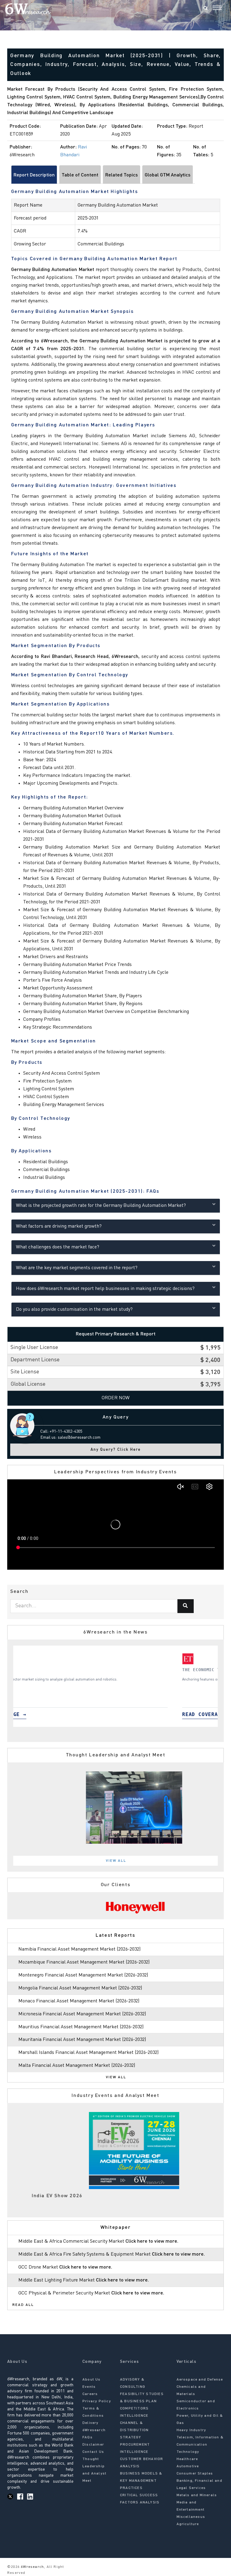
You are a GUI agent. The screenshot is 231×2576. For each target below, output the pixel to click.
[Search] (205, 9)
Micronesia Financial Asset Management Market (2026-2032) (82, 2014)
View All (116, 1861)
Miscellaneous (191, 2517)
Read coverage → (45, 1714)
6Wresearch (32, 2567)
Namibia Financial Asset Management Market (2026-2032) (79, 1949)
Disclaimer (93, 2445)
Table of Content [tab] (80, 175)
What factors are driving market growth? (59, 1226)
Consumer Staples (195, 2474)
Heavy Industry (191, 2430)
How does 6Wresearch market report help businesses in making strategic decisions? (105, 1289)
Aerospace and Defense (200, 2380)
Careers (90, 2394)
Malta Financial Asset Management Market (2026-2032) (77, 2066)
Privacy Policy (97, 2401)
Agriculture (188, 2524)
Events (89, 2387)
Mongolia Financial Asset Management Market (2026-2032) (80, 1988)
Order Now (116, 1398)
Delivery (91, 2423)
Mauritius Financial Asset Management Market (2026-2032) (81, 2027)
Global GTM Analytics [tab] (168, 175)
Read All (23, 2305)
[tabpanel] (115, 1686)
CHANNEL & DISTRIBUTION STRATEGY (134, 2430)
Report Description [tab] (34, 175)
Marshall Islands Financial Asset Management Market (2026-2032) (88, 2053)
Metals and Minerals (197, 2495)
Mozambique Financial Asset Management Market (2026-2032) (84, 1962)
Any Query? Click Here (116, 1450)
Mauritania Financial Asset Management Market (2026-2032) (82, 2040)
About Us (92, 2380)
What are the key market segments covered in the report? (77, 1268)
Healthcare (187, 2459)
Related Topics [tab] (122, 175)
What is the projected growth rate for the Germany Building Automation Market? (101, 1206)
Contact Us (93, 2452)
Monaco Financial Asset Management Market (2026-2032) (79, 2001)
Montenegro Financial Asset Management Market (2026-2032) (83, 1975)
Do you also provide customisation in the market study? (74, 1310)
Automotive (188, 2466)
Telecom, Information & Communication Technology (200, 2445)
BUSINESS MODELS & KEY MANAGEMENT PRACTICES (141, 2481)
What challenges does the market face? (58, 1247)
